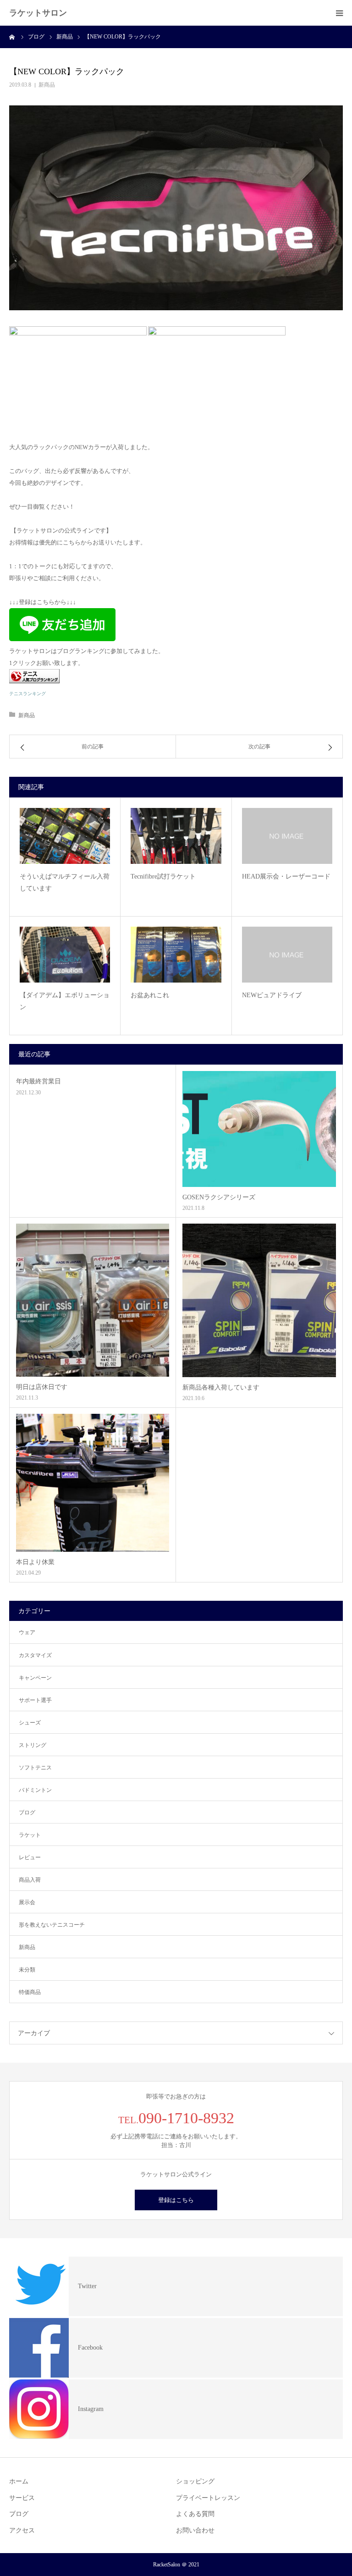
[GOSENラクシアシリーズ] (259, 1129)
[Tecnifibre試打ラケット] (176, 836)
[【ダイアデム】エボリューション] (65, 954)
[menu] (339, 13)
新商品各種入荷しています (221, 1387)
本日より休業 (35, 1562)
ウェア (27, 1632)
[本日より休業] (93, 1483)
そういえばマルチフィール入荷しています (65, 883)
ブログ (27, 1813)
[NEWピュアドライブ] (287, 955)
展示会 (27, 1902)
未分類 (27, 1970)
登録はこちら (176, 2200)
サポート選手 (35, 1700)
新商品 (47, 85)
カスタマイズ (35, 1655)
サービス (22, 2498)
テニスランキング (27, 694)
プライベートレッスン (208, 2498)
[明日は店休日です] (93, 1300)
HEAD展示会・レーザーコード (286, 876)
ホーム (19, 2481)
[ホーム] (12, 37)
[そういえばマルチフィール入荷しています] (65, 836)
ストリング (33, 1745)
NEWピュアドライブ (272, 995)
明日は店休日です (42, 1387)
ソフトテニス (35, 1768)
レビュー (30, 1857)
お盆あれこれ (150, 995)
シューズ (30, 1723)
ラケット (30, 1835)
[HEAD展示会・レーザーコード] (287, 836)
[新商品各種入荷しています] (259, 1300)
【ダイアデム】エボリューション (65, 1001)
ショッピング (195, 2481)
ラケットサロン (38, 13)
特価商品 (30, 1992)
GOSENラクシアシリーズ (219, 1197)
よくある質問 (195, 2514)
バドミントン (35, 1790)
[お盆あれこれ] (176, 954)
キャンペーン (35, 1678)
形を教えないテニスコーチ (52, 1925)
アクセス (22, 2530)
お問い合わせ (195, 2530)
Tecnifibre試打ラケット (163, 876)
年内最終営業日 (38, 1081)
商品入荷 (30, 1880)
